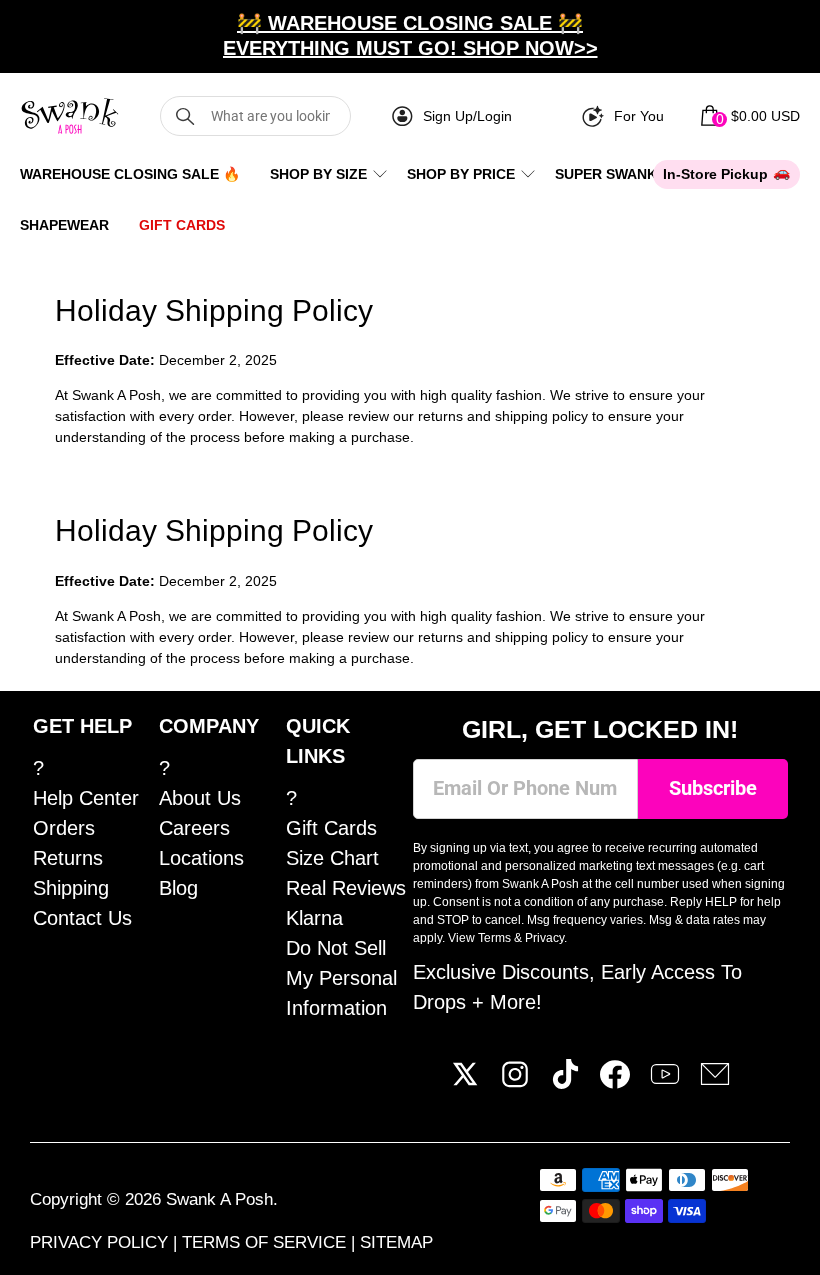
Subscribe (713, 788)
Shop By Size (318, 174)
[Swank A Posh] (70, 116)
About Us (200, 798)
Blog (178, 888)
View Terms (479, 938)
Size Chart (332, 858)
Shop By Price (461, 174)
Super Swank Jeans (631, 174)
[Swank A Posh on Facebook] (615, 1082)
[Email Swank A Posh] (715, 1082)
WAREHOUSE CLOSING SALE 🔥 (130, 174)
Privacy (544, 938)
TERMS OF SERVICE (266, 1242)
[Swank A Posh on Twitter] (465, 1082)
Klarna (314, 918)
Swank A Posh (219, 1199)
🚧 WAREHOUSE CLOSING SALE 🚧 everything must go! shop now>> (410, 35)
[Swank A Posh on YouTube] (665, 1082)
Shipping (71, 888)
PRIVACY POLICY (101, 1242)
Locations (201, 858)
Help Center (86, 798)
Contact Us (82, 918)
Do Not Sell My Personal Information (341, 978)
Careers (194, 828)
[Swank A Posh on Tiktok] (565, 1082)
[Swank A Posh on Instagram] (515, 1082)
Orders (64, 828)
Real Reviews (346, 888)
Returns (68, 858)
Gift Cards (182, 225)
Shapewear (64, 225)
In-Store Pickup (715, 174)
